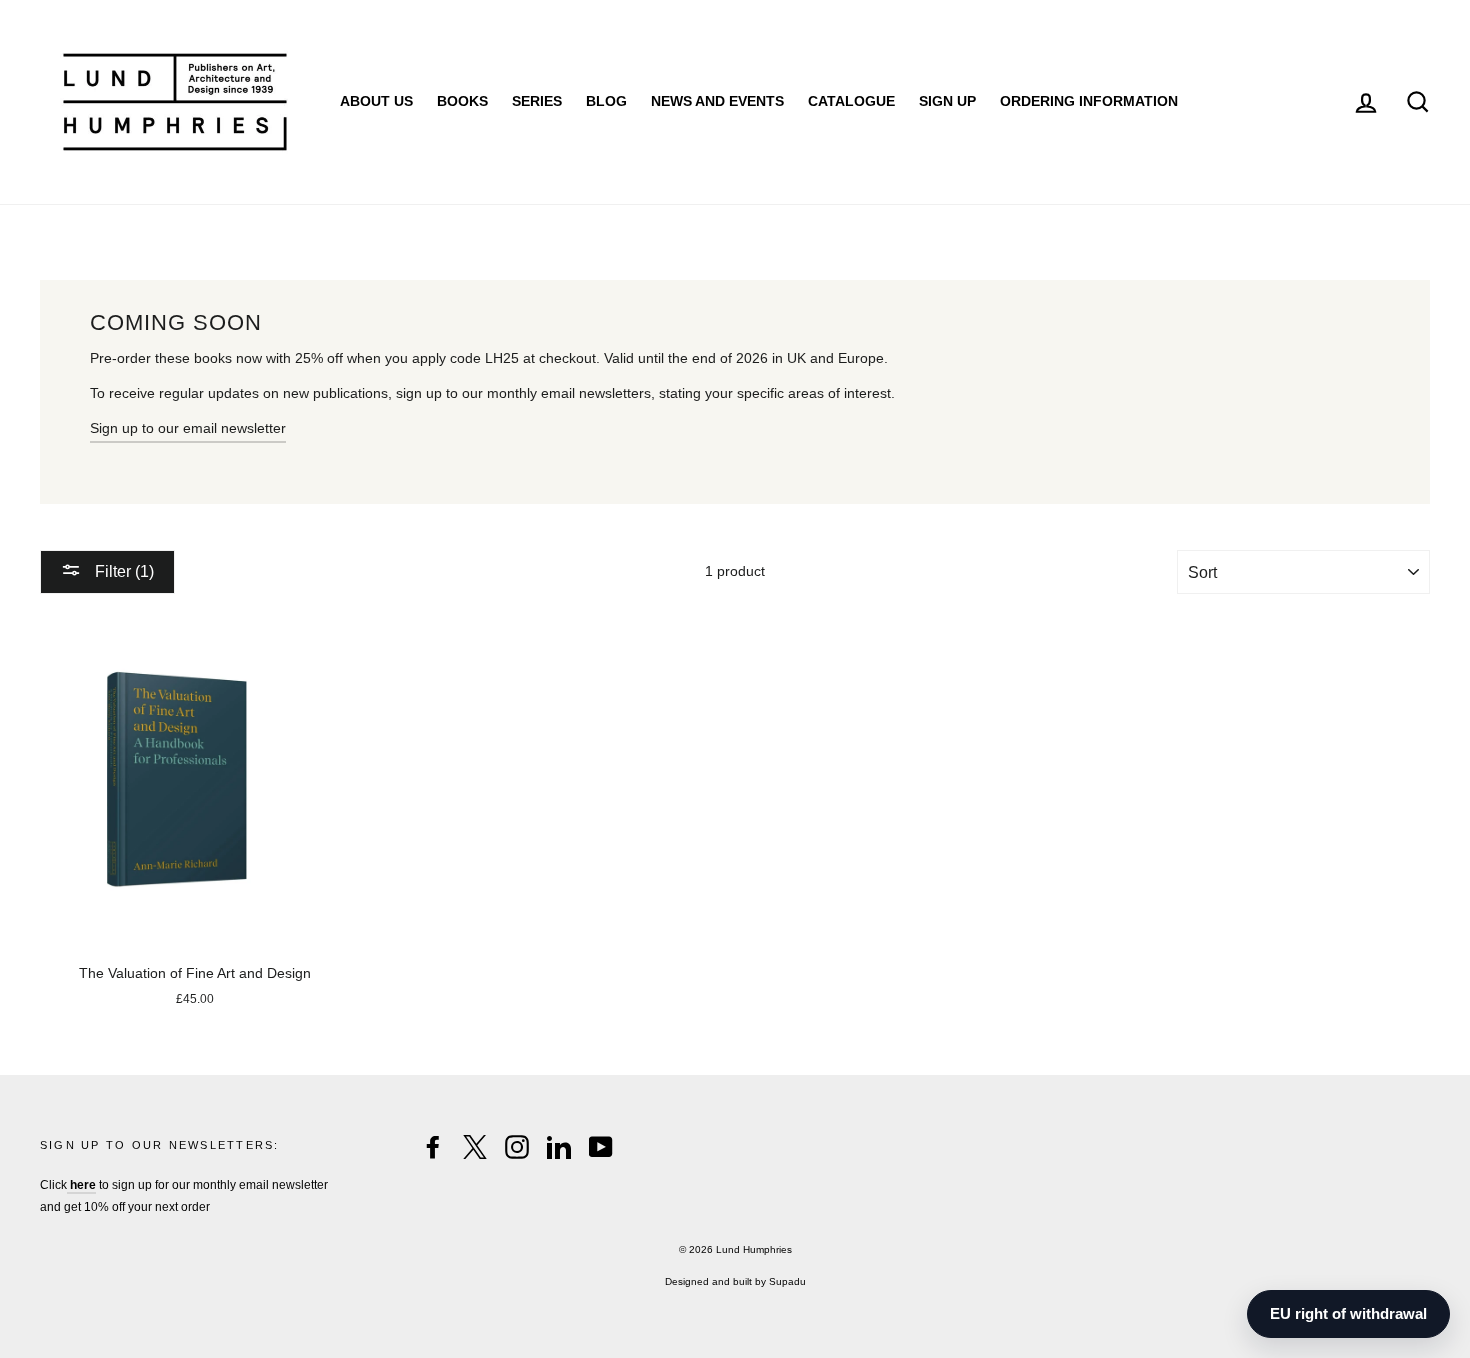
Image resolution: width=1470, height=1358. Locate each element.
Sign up (947, 101)
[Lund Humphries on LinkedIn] (559, 1147)
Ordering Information (1089, 101)
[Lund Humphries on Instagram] (517, 1147)
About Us (376, 101)
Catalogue (851, 101)
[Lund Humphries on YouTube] (601, 1147)
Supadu (787, 1281)
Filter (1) (122, 571)
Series (537, 101)
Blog (606, 101)
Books (462, 101)
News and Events (717, 101)
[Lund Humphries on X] (475, 1147)
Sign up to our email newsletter (188, 428)
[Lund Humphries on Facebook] (433, 1147)
